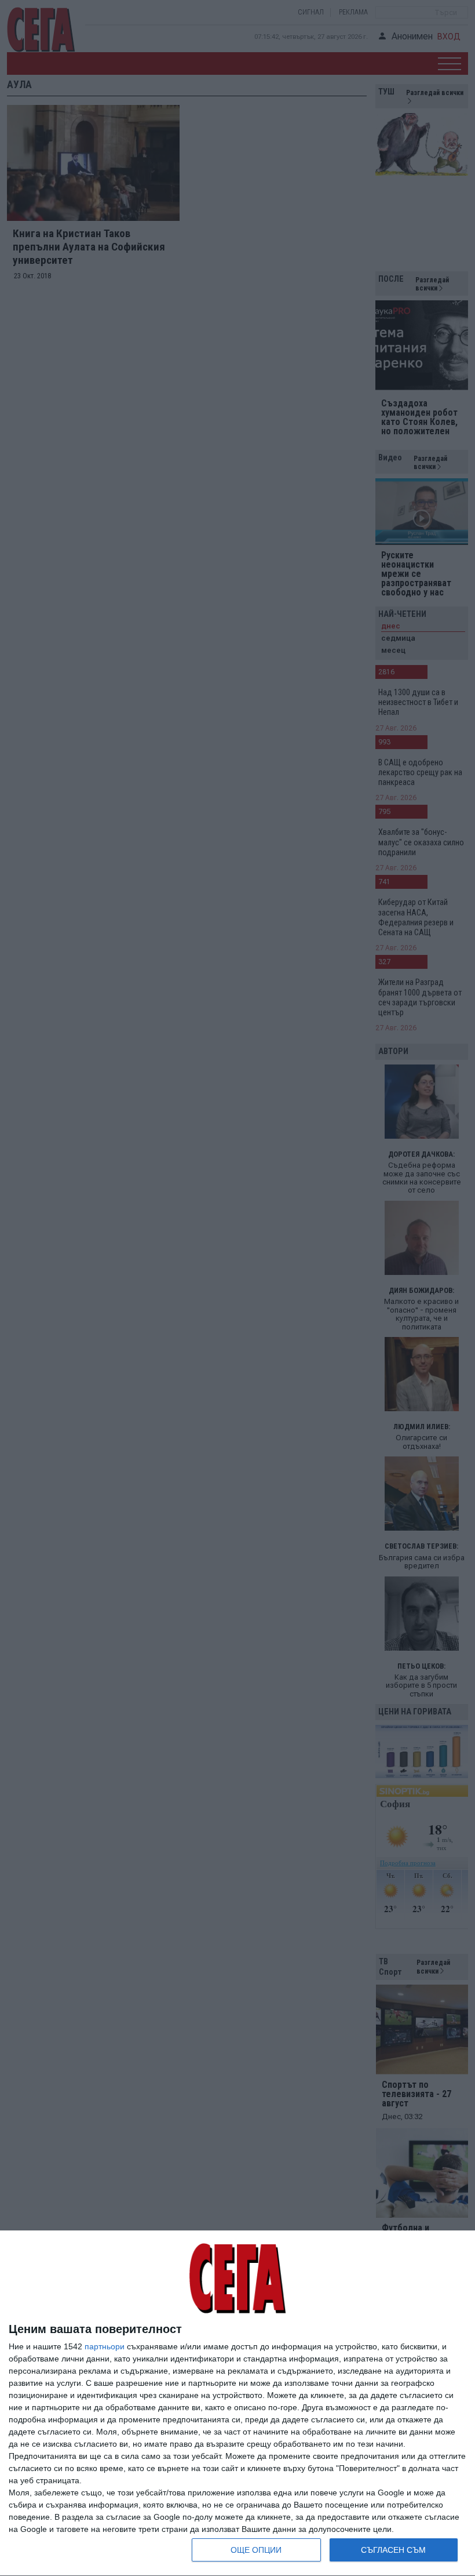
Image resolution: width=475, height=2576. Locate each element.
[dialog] (237, 2404)
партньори (105, 2346)
